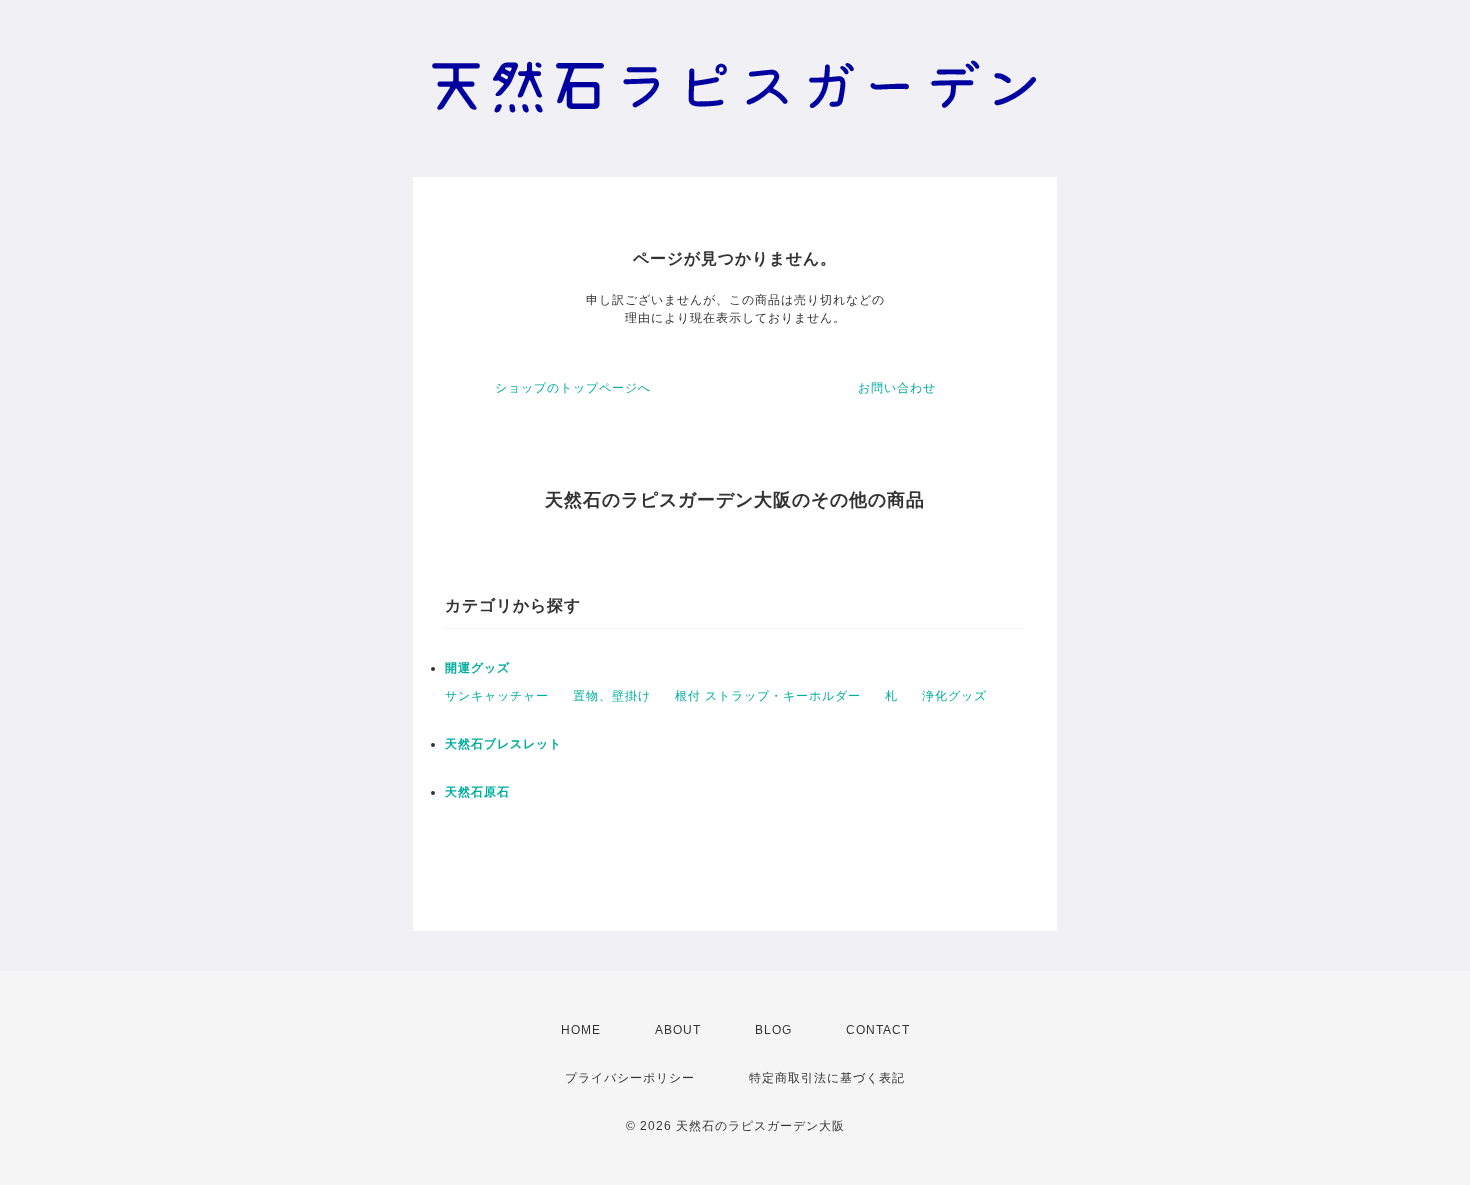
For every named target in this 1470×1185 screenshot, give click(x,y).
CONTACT (878, 1030)
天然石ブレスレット (503, 744)
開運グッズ (477, 668)
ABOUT (678, 1030)
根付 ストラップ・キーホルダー (768, 696)
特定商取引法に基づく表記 (827, 1078)
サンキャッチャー (497, 696)
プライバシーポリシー (630, 1078)
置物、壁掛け (612, 696)
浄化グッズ (954, 696)
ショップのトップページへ (573, 388)
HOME (581, 1030)
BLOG (773, 1030)
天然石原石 (477, 792)
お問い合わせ (897, 388)
